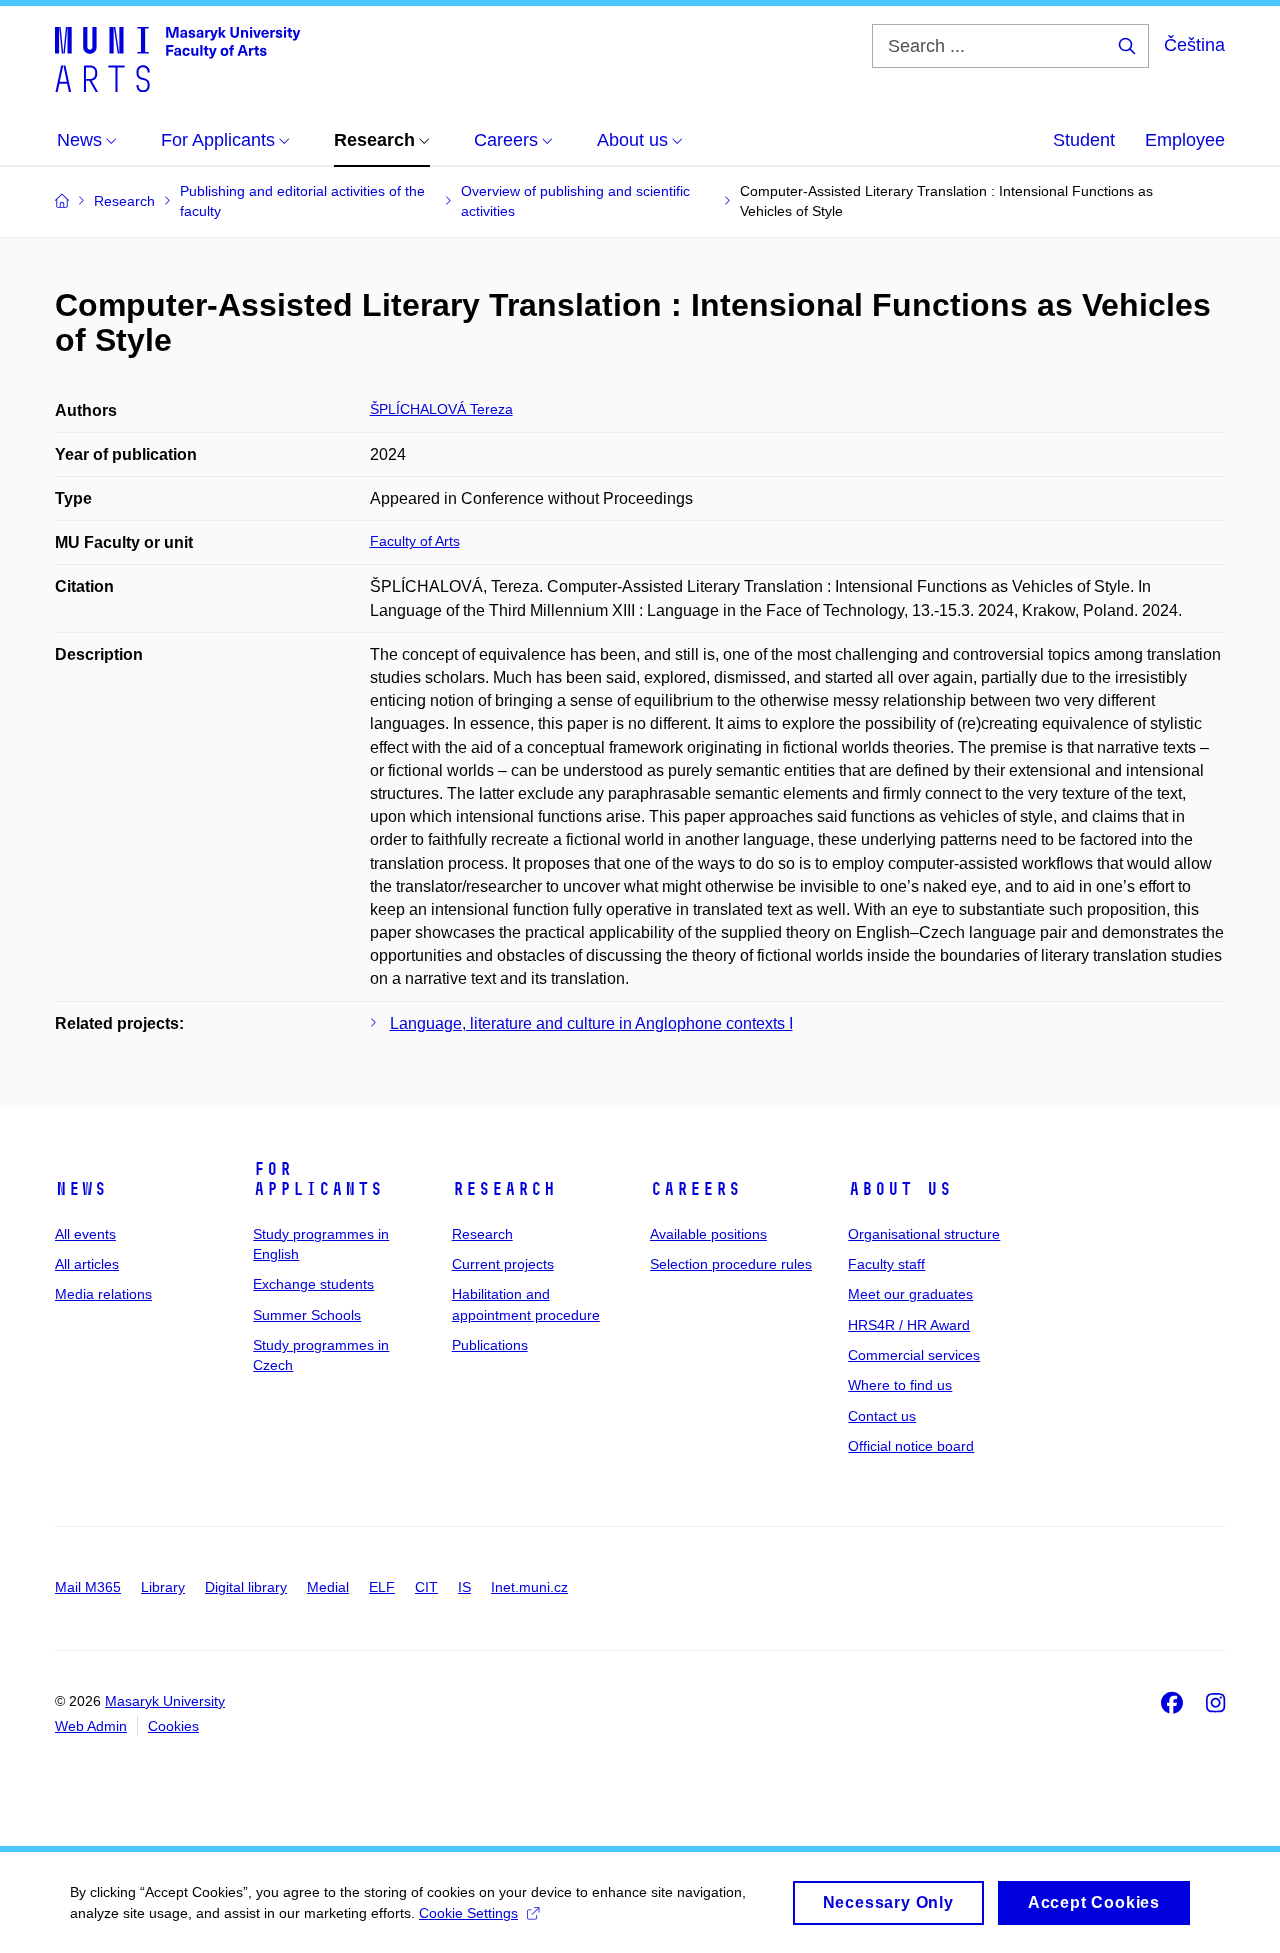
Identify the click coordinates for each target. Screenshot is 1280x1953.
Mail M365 (88, 1587)
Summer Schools (307, 1315)
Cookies (173, 1726)
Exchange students (313, 1284)
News (81, 1189)
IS (464, 1587)
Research (504, 1189)
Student (1084, 140)
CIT (426, 1587)
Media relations (103, 1294)
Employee (1185, 140)
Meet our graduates (910, 1294)
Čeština (1194, 45)
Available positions (708, 1234)
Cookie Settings (468, 1913)
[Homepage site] (177, 58)
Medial (328, 1587)
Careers (695, 1189)
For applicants (318, 1179)
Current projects (503, 1264)
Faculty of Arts (415, 541)
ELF (382, 1587)
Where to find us (900, 1385)
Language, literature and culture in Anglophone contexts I (591, 1023)
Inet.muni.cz (529, 1587)
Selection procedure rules (731, 1264)
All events (85, 1234)
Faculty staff (886, 1264)
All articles (87, 1264)
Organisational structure (924, 1234)
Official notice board (911, 1446)
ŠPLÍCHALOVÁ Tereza (441, 409)
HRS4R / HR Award (909, 1325)
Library (163, 1587)
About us (900, 1189)
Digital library (246, 1587)
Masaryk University (165, 1701)
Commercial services (914, 1355)
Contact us (882, 1416)
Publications (490, 1345)
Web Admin (91, 1726)
